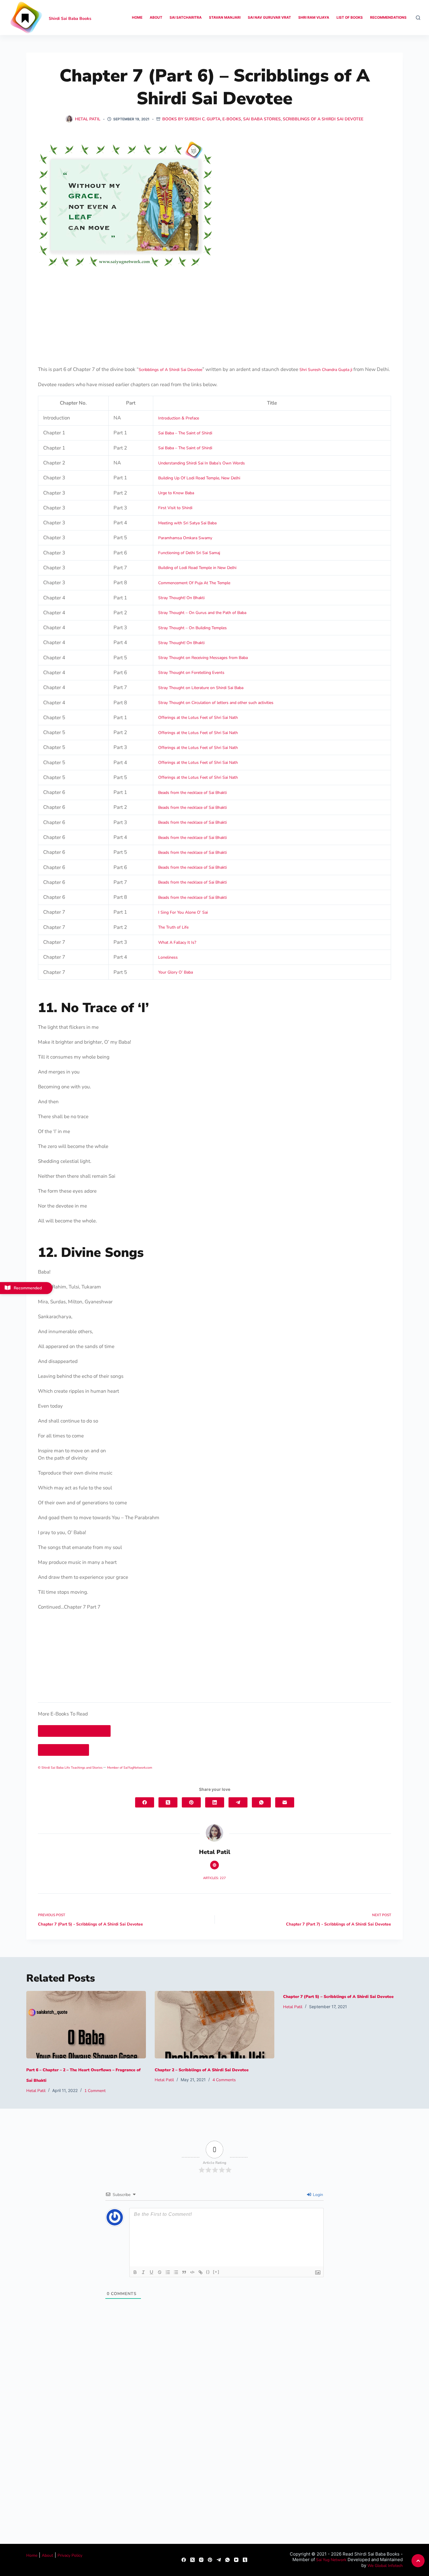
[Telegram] (238, 1802)
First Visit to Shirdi (175, 508)
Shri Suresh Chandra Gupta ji (326, 370)
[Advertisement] (214, 311)
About (156, 17)
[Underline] (151, 2272)
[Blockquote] (184, 2272)
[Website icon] (214, 1865)
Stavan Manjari (225, 17)
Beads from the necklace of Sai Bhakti (192, 793)
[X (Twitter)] (168, 1802)
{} (208, 2272)
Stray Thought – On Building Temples (192, 628)
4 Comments (224, 2080)
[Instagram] (201, 2560)
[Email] (285, 1802)
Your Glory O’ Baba (176, 972)
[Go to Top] (418, 2561)
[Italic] (143, 2272)
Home (137, 17)
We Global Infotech (385, 2566)
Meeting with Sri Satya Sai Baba (187, 523)
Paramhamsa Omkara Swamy (185, 538)
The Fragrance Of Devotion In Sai (74, 1731)
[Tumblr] (245, 2560)
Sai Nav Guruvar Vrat (269, 17)
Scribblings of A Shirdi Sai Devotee (323, 119)
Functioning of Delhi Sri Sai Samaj (189, 553)
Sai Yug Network (331, 2560)
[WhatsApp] (261, 1802)
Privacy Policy (70, 2555)
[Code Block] (192, 2272)
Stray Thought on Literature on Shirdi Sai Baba (201, 688)
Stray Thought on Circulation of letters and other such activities (216, 703)
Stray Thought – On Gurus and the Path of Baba (202, 613)
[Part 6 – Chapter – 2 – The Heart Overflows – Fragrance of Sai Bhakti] (86, 2025)
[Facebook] (145, 1802)
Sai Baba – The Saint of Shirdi (185, 433)
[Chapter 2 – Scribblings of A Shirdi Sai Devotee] (214, 2025)
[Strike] (160, 2272)
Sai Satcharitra (186, 17)
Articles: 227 (214, 1878)
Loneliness (168, 957)
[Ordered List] (168, 2272)
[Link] (200, 2272)
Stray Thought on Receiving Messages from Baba (203, 658)
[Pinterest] (191, 1802)
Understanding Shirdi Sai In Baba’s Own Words (202, 463)
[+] (216, 2272)
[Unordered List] (176, 2272)
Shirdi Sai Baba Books (70, 19)
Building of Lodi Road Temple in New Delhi (197, 568)
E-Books (232, 119)
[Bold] (135, 2272)
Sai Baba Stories (262, 119)
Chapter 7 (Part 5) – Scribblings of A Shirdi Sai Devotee (338, 1997)
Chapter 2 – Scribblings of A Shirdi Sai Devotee (202, 2070)
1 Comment (95, 2091)
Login (317, 2195)
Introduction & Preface (179, 418)
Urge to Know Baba (176, 493)
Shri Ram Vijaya (314, 17)
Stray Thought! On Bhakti (181, 598)
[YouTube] (236, 2560)
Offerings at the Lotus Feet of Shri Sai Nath (198, 718)
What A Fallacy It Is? (177, 942)
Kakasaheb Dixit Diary (63, 1750)
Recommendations (388, 17)
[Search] (418, 18)
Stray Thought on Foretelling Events (191, 673)
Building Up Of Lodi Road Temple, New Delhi (199, 478)
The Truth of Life (173, 927)
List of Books (350, 17)
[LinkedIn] (215, 1802)
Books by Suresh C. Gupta (191, 119)
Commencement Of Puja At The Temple (194, 583)
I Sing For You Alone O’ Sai (183, 912)
